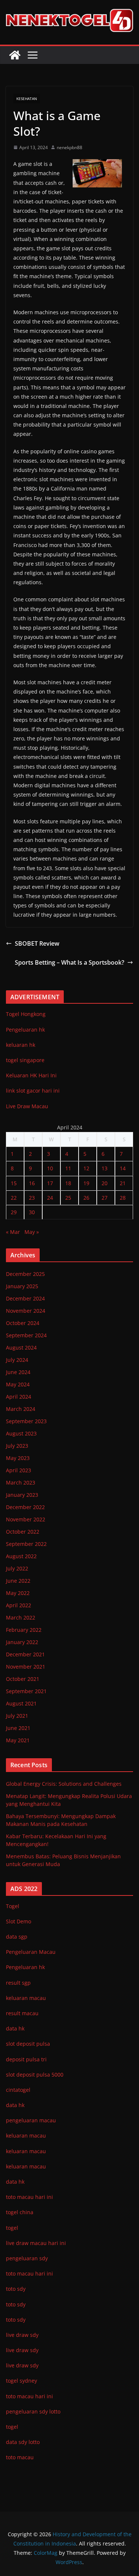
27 (105, 1198)
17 (50, 1183)
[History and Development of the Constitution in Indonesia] (15, 55)
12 (86, 1168)
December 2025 (25, 1274)
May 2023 (18, 1458)
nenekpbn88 (69, 147)
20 (105, 1183)
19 (86, 1183)
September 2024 (26, 1335)
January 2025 (22, 1286)
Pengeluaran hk (25, 1030)
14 (123, 1168)
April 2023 (19, 1470)
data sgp (17, 1937)
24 (50, 1198)
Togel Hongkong (26, 1014)
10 (50, 1168)
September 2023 (26, 1421)
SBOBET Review (37, 943)
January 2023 (22, 1495)
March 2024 (21, 1409)
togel (12, 2427)
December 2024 (25, 1298)
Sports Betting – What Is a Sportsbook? (69, 962)
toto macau (20, 2457)
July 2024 (17, 1360)
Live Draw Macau (27, 1106)
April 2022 (19, 1605)
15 (14, 1183)
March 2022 (21, 1617)
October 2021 (23, 1679)
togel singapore (25, 1060)
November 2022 (26, 1519)
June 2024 (18, 1372)
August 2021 (21, 1703)
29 (14, 1212)
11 (68, 1168)
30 (32, 1212)
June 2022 (18, 1581)
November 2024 (26, 1311)
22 (14, 1198)
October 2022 (23, 1532)
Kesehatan (27, 99)
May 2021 (18, 1740)
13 (105, 1168)
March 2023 (21, 1482)
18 (68, 1183)
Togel (13, 1906)
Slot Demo (19, 1921)
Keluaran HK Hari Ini (31, 1075)
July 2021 (17, 1716)
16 (32, 1183)
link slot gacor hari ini (33, 1091)
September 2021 (26, 1691)
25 (68, 1198)
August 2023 (21, 1433)
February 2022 (24, 1630)
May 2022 (18, 1593)
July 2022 (17, 1568)
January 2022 (22, 1642)
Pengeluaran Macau (31, 1952)
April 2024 (19, 1397)
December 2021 (25, 1654)
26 (86, 1198)
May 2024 (18, 1384)
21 (123, 1183)
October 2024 (23, 1323)
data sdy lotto (23, 2442)
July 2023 (17, 1446)
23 (32, 1198)
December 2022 (25, 1507)
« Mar (13, 1232)
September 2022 (26, 1544)
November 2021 (26, 1667)
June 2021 (18, 1728)
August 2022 (21, 1556)
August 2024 (21, 1348)
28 (123, 1198)
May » (32, 1232)
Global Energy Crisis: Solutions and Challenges (64, 1784)
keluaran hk (21, 1045)
